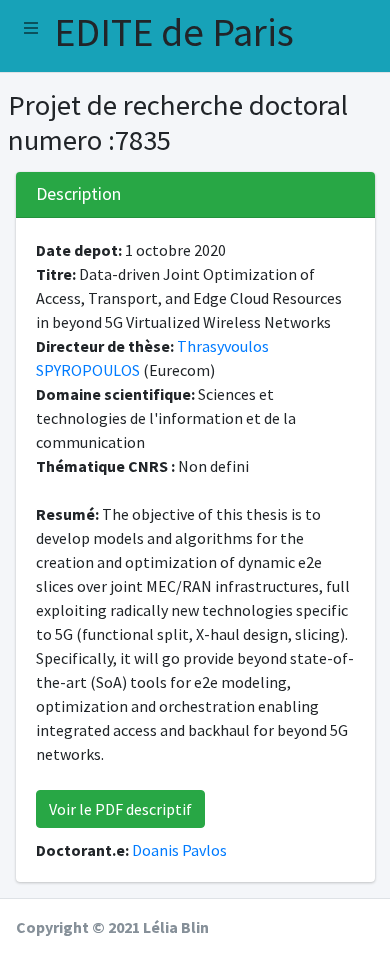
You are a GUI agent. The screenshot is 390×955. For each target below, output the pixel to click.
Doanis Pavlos (179, 850)
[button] (31, 28)
